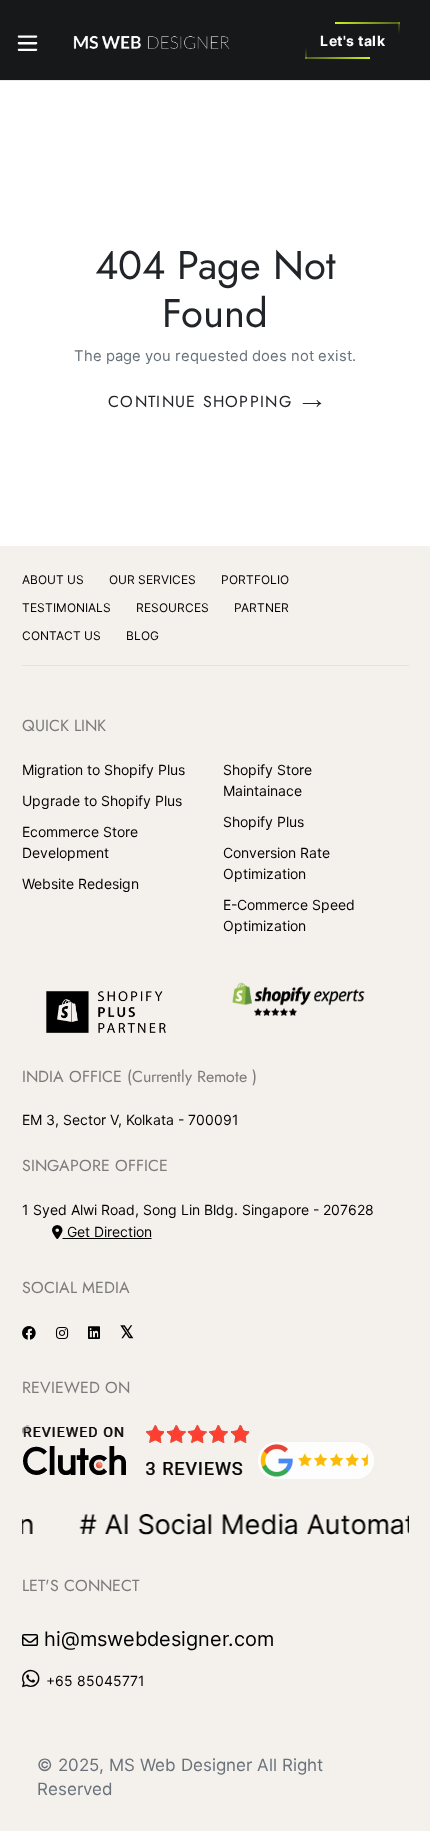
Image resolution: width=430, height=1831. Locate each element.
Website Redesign (80, 883)
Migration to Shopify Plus (103, 769)
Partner (261, 607)
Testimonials (66, 607)
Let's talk (352, 40)
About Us (53, 579)
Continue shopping (200, 401)
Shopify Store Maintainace (267, 780)
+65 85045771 (95, 1680)
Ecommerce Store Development (80, 842)
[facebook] (36, 1332)
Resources (172, 607)
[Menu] (27, 39)
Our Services (152, 579)
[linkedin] (101, 1332)
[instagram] (69, 1332)
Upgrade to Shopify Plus (102, 800)
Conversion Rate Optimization (276, 863)
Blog (142, 635)
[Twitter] (134, 1332)
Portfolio (255, 579)
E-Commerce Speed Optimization (289, 915)
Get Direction (107, 1231)
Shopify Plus (263, 821)
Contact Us (61, 635)
